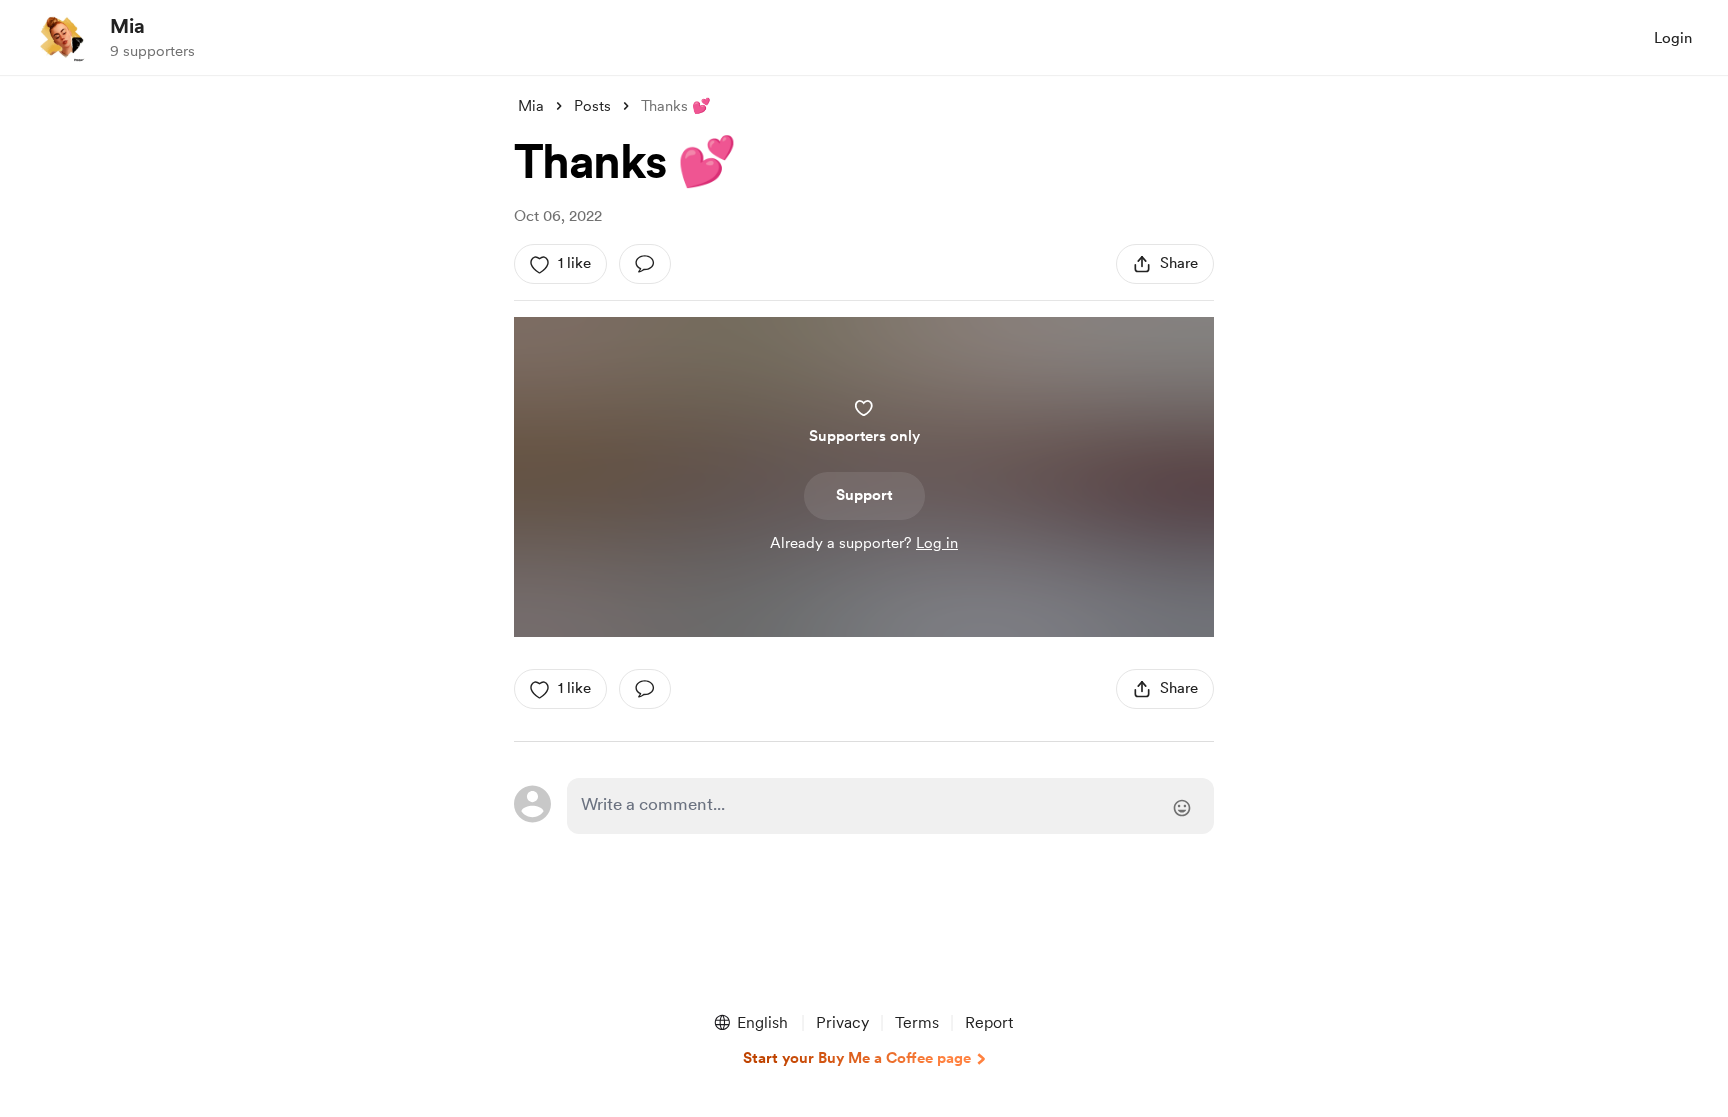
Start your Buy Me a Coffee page (857, 1058)
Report (989, 1022)
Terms (917, 1022)
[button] (750, 1023)
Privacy (842, 1022)
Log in (937, 543)
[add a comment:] (645, 264)
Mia (127, 26)
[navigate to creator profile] (61, 37)
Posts (592, 106)
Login (1673, 38)
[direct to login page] (890, 806)
